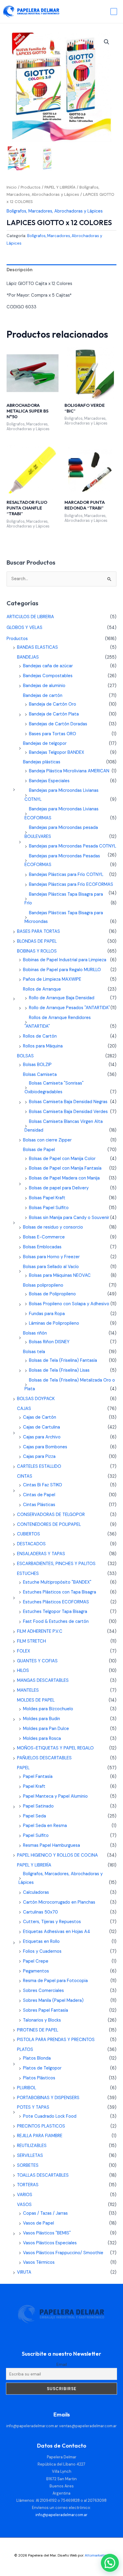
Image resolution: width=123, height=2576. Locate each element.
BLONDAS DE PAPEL (37, 941)
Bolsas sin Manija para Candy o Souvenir (69, 1218)
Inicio (12, 187)
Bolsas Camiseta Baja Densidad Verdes (68, 1112)
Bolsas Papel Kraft (47, 1198)
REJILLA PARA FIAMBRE (40, 2136)
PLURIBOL (27, 2088)
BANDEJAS (28, 657)
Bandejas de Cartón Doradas (58, 724)
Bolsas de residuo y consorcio (53, 1227)
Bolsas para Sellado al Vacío (51, 1267)
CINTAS (25, 1476)
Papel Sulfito (36, 1836)
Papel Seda (34, 1816)
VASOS (24, 2205)
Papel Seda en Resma (45, 1826)
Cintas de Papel (39, 1495)
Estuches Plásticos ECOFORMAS (56, 1602)
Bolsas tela (34, 1352)
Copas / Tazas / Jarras (45, 2213)
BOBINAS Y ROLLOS (37, 951)
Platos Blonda (37, 2058)
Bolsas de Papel (39, 1150)
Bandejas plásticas (42, 762)
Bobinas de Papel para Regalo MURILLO (62, 970)
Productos (31, 187)
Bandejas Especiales (49, 781)
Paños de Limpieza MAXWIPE (52, 979)
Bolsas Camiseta (40, 1075)
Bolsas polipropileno (43, 1285)
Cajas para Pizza (39, 1457)
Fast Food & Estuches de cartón (56, 1621)
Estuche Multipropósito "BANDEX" (57, 1582)
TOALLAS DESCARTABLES (43, 2175)
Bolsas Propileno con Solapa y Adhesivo (69, 1304)
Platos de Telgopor (42, 2068)
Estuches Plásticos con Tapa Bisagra (60, 1592)
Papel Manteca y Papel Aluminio (55, 1796)
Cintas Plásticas (39, 1505)
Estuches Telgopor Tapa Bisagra (55, 1612)
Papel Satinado (38, 1806)
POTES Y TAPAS (33, 2107)
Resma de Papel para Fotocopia (55, 1981)
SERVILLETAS (30, 2156)
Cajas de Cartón (40, 1417)
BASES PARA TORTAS (39, 931)
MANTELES (28, 1690)
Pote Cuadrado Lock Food (50, 2116)
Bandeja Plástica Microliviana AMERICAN (69, 771)
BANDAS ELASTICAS (37, 647)
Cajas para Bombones (45, 1447)
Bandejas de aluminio (44, 686)
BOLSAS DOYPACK (36, 1399)
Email (62, 2364)
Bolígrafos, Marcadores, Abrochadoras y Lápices (55, 211)
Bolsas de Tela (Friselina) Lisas (59, 1370)
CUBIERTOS (29, 1534)
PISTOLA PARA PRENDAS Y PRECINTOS (56, 2040)
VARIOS (25, 2195)
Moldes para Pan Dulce (46, 1729)
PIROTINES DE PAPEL (38, 2030)
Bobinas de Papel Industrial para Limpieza (65, 960)
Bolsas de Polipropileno (52, 1294)
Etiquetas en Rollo (41, 1942)
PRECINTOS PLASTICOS (41, 2126)
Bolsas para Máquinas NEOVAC (60, 1275)
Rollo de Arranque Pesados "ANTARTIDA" (69, 1008)
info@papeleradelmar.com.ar (32, 2426)
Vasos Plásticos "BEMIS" (47, 2233)
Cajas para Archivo (42, 1437)
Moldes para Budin (41, 1719)
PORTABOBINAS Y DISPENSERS (48, 2098)
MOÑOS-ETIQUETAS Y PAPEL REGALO (55, 1748)
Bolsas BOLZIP (37, 1065)
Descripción (20, 270)
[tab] (61, 270)
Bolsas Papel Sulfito (49, 1208)
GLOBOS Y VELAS (24, 628)
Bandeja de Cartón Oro (53, 704)
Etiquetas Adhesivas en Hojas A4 (57, 1932)
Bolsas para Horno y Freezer (51, 1257)
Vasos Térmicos (39, 2262)
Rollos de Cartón (40, 1036)
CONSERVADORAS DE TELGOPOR (51, 1515)
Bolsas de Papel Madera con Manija (64, 1178)
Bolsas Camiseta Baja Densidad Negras (68, 1102)
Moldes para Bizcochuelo (48, 1709)
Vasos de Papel (39, 2223)
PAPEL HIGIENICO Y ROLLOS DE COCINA (57, 1855)
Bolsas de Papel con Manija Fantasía (65, 1168)
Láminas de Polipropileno (54, 1323)
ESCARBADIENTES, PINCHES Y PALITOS (56, 1564)
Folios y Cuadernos (42, 1951)
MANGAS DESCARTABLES (43, 1680)
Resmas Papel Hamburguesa (51, 1845)
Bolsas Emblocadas (42, 1247)
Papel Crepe (36, 1961)
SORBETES (28, 2165)
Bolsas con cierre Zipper (47, 1140)
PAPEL (23, 1768)
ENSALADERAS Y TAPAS (41, 1554)
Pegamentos (36, 1971)
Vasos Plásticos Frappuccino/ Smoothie (63, 2253)
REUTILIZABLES (32, 2146)
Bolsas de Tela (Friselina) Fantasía (63, 1360)
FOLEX (24, 1651)
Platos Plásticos (39, 2078)
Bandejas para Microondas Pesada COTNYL (73, 846)
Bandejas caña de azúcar (48, 666)
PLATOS (25, 2050)
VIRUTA (24, 2272)
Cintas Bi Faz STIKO (43, 1485)
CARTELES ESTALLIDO (39, 1466)
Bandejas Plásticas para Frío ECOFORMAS (71, 884)
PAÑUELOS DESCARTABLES (44, 1758)
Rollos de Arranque (42, 989)
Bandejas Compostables (48, 676)
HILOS (23, 1671)
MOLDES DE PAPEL (36, 1700)
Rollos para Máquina (43, 1046)
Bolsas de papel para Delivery (59, 1188)
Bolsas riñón (35, 1333)
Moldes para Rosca (42, 1739)
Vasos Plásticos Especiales (50, 2243)
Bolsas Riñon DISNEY (49, 1342)
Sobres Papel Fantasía (46, 2010)
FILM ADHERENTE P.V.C (40, 1631)
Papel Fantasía (38, 1777)
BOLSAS (25, 1056)
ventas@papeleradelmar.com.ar (88, 2426)
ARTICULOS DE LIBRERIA (30, 617)
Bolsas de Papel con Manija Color (62, 1159)
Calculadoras (36, 1892)
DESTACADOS (31, 1544)
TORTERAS (28, 2185)
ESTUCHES (28, 1574)
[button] (107, 42)
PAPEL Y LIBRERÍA (60, 187)
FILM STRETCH (31, 1641)
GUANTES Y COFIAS (37, 1661)
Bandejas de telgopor (45, 743)
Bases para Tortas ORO (53, 734)
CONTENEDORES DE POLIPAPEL (49, 1524)
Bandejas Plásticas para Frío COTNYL (66, 875)
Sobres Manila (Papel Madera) (53, 2000)
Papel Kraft (34, 1786)
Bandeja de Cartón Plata (54, 714)
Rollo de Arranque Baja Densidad (62, 998)
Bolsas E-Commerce (44, 1237)
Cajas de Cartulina (41, 1427)
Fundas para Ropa (47, 1314)
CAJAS (24, 1409)
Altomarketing (97, 2555)
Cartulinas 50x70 (40, 1912)
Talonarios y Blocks (42, 2020)
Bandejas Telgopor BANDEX (57, 752)
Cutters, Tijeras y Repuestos (52, 1922)
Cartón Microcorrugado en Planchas (59, 1902)
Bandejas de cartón (43, 696)
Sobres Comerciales (43, 1991)
